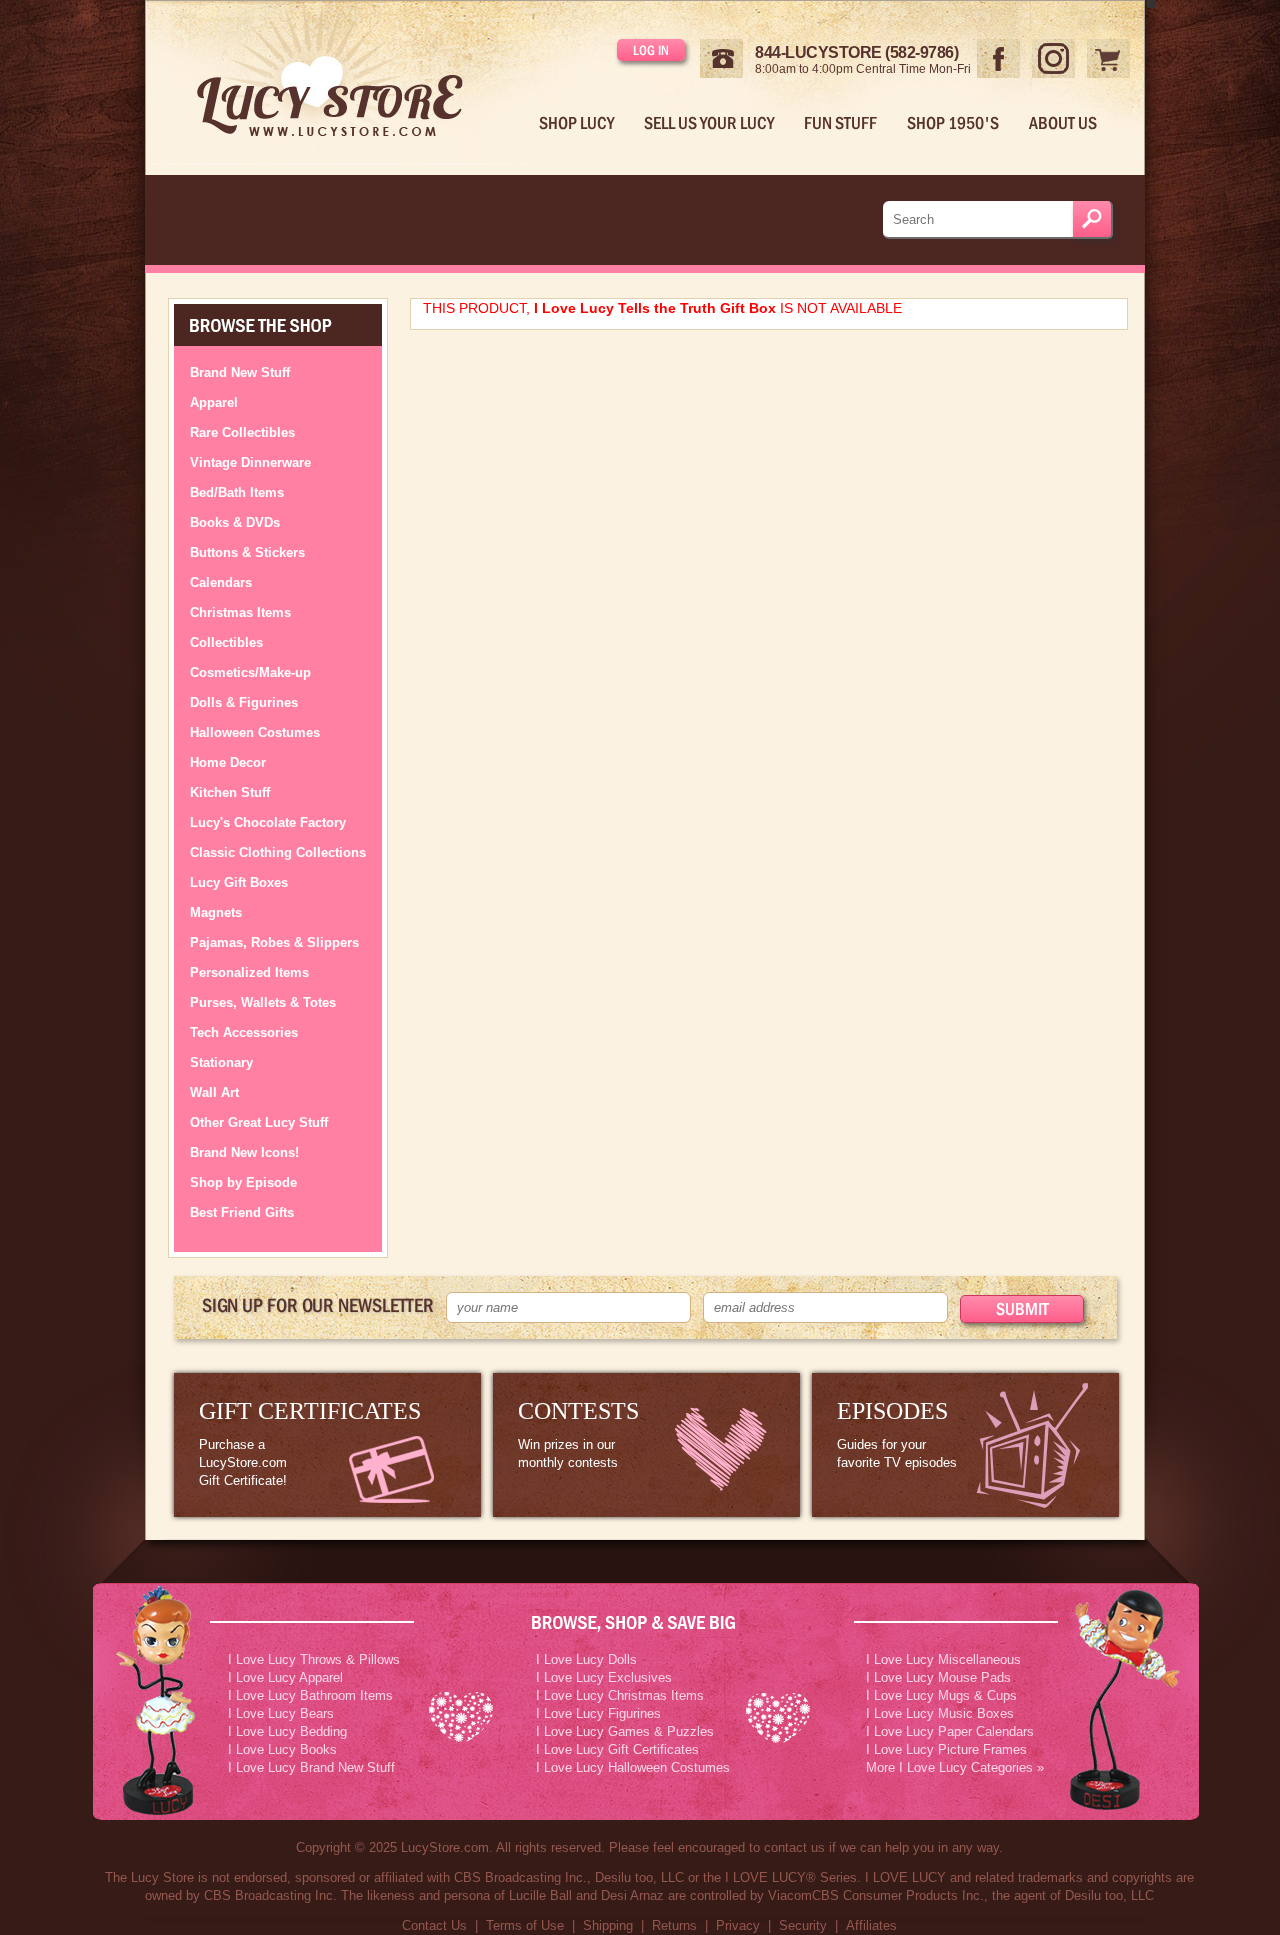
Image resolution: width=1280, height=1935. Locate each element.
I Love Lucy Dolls (586, 1659)
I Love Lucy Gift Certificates (617, 1749)
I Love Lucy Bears (281, 1713)
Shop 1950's (953, 123)
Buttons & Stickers (247, 552)
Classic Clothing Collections (278, 852)
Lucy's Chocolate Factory (268, 822)
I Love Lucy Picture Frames (946, 1749)
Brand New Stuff (240, 372)
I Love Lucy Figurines (598, 1713)
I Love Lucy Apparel (285, 1677)
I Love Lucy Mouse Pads (938, 1677)
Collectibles (226, 642)
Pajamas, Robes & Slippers (274, 942)
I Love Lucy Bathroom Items (310, 1695)
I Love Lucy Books (282, 1749)
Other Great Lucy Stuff (259, 1122)
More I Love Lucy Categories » (955, 1767)
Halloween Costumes (255, 732)
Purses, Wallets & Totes (263, 1002)
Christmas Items (240, 612)
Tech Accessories (244, 1032)
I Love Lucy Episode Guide (965, 1445)
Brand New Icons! (244, 1152)
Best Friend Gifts (242, 1212)
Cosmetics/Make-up (250, 672)
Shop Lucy (576, 123)
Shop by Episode (243, 1182)
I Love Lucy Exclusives (604, 1677)
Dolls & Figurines (244, 702)
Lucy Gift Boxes (239, 882)
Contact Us (434, 1925)
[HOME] (346, 83)
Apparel (214, 402)
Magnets (216, 912)
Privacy (738, 1925)
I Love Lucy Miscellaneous (943, 1659)
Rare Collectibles (242, 432)
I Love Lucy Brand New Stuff (311, 1767)
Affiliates (871, 1925)
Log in (651, 50)
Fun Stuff (840, 123)
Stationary (221, 1062)
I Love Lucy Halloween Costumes (633, 1767)
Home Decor (228, 762)
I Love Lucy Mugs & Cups (941, 1695)
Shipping (608, 1925)
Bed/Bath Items (237, 492)
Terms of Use (525, 1925)
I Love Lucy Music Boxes (940, 1713)
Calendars (221, 582)
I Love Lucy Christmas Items (620, 1695)
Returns (674, 1925)
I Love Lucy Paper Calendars (950, 1731)
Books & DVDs (235, 522)
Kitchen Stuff (230, 792)
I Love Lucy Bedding (287, 1731)
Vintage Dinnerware (250, 462)
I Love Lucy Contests (646, 1445)
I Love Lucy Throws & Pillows (314, 1659)
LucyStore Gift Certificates (327, 1445)
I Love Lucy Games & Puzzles (625, 1731)
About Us (1063, 123)
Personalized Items (249, 972)
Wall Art (214, 1092)
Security (803, 1925)
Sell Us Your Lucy (709, 123)
